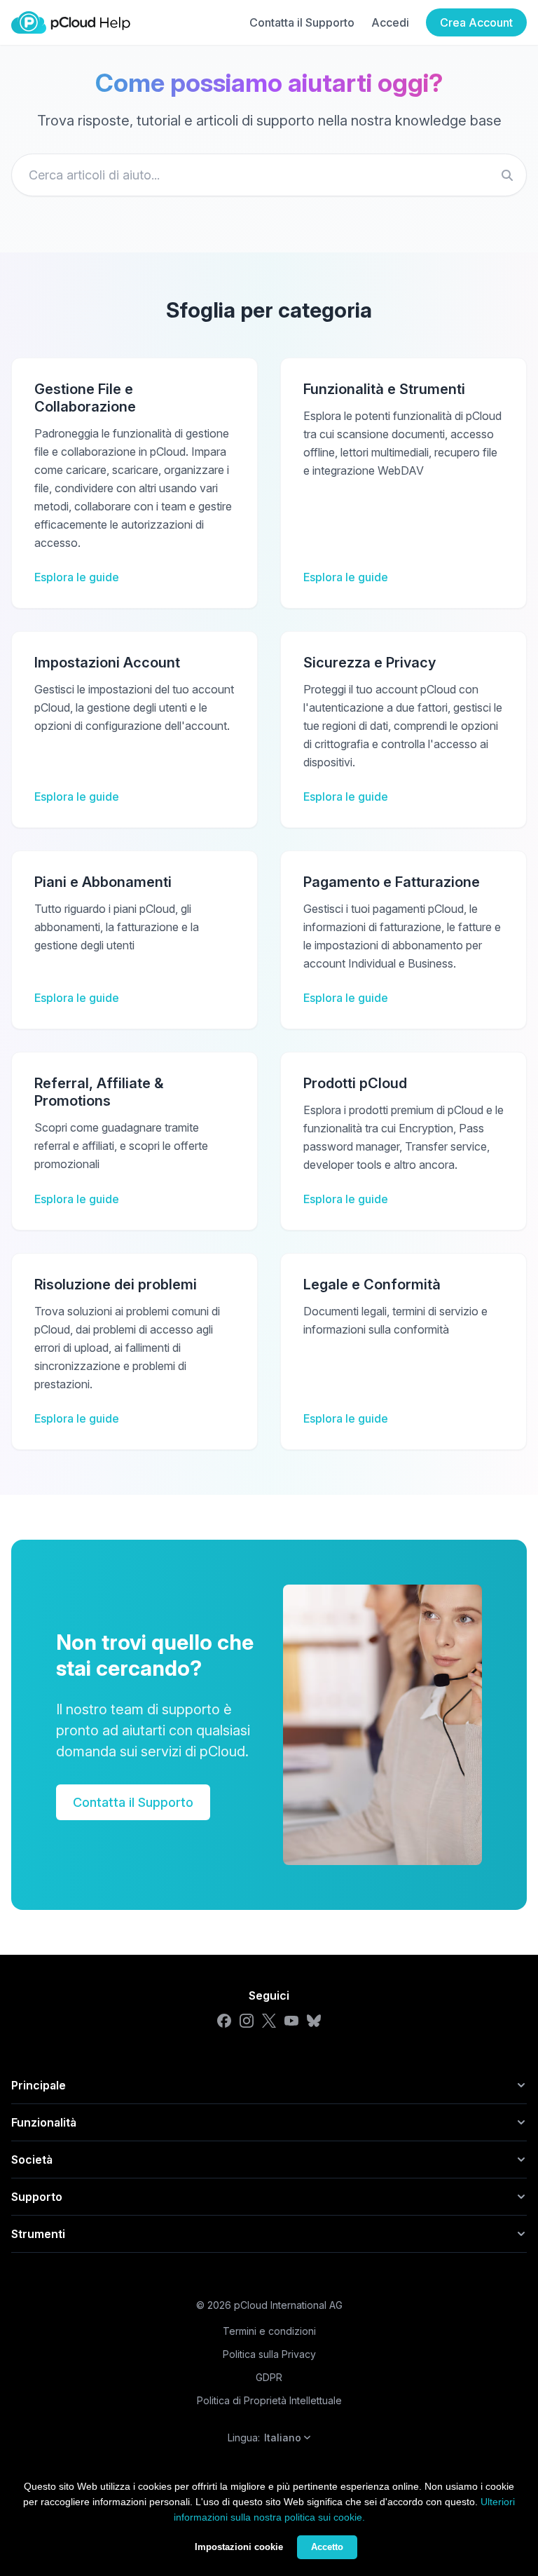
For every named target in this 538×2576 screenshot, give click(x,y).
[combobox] (269, 175)
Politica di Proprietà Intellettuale (269, 2400)
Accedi (390, 22)
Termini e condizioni (269, 2331)
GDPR (269, 2377)
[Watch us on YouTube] (291, 2021)
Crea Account (476, 22)
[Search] (507, 175)
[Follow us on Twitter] (269, 2021)
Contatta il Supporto (302, 22)
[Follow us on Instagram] (247, 2021)
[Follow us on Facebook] (224, 2021)
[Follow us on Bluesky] (314, 2021)
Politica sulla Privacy (269, 2354)
